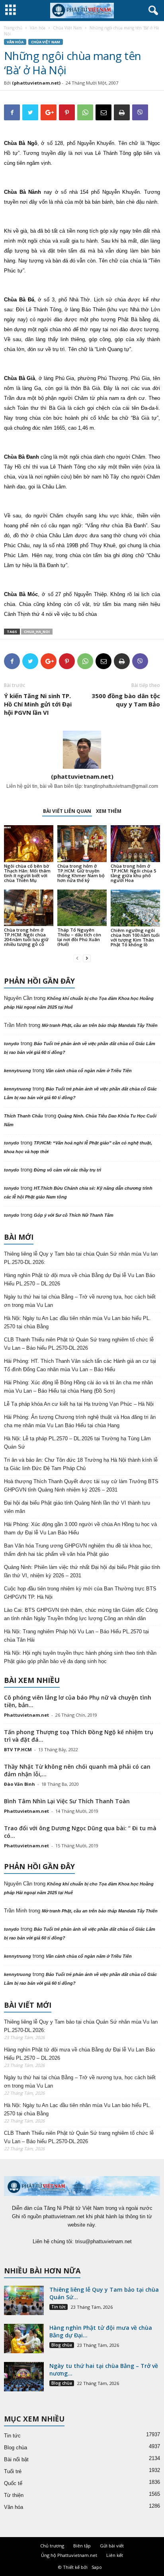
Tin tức (59, 2307)
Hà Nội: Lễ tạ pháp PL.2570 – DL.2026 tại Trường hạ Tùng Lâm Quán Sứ (77, 1443)
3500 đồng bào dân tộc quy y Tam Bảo (126, 700)
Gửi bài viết (112, 2546)
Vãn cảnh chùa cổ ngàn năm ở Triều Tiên (89, 1071)
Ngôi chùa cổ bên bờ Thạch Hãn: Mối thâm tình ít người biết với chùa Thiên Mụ (27, 873)
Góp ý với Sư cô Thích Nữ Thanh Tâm (74, 1215)
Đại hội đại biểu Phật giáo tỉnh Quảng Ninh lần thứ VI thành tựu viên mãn (77, 1507)
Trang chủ (13, 28)
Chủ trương (52, 2546)
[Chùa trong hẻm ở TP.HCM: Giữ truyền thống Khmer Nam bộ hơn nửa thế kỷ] (82, 844)
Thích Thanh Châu (23, 1116)
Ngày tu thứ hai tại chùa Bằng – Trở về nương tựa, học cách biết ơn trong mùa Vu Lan (80, 1301)
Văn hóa (38, 28)
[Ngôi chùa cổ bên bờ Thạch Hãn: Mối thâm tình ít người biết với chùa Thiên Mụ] (29, 844)
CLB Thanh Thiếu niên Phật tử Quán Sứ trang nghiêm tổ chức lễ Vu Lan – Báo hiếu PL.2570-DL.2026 (79, 1344)
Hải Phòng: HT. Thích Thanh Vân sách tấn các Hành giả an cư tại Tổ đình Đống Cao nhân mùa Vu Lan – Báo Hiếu (80, 1365)
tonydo (12, 1044)
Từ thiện (14, 2495)
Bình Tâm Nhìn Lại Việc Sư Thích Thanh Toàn (67, 1801)
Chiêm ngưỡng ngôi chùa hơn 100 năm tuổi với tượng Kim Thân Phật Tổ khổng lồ (135, 937)
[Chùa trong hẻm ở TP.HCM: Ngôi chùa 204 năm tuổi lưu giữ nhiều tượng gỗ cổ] (29, 908)
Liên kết (115, 2555)
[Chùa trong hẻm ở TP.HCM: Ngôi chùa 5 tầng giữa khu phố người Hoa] (135, 844)
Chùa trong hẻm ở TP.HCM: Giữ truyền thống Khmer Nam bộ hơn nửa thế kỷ (81, 873)
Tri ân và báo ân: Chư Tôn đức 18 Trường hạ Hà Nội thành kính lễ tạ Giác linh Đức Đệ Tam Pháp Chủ (81, 1464)
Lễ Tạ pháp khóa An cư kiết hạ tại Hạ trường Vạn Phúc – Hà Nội (79, 1404)
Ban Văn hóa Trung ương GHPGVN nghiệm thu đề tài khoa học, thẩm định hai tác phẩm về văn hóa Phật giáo (78, 1550)
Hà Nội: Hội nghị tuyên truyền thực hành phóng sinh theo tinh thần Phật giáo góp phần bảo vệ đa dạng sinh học (80, 1657)
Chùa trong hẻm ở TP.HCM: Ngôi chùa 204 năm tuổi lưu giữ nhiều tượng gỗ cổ (26, 937)
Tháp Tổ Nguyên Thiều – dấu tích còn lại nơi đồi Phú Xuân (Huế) (79, 937)
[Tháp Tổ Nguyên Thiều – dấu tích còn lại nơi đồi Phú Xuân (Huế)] (82, 908)
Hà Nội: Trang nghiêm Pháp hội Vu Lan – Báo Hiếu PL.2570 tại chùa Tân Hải (76, 1636)
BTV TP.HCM (18, 1749)
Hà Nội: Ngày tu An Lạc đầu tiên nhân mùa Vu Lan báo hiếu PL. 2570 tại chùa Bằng (77, 1322)
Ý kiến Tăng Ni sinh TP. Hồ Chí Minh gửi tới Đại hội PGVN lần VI (38, 704)
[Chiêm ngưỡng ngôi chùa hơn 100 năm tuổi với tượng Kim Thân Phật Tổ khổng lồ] (135, 908)
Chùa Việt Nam (67, 28)
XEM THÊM (109, 811)
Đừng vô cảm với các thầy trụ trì (67, 1170)
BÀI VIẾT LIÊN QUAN (67, 811)
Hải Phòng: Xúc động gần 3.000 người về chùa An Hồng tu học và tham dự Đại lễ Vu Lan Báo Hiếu (80, 1528)
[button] (152, 11)
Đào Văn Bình (20, 1784)
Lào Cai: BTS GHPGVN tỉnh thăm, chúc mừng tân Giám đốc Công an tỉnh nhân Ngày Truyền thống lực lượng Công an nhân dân (81, 1614)
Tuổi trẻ (13, 2471)
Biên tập (82, 2546)
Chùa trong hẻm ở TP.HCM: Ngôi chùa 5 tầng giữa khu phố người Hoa (133, 873)
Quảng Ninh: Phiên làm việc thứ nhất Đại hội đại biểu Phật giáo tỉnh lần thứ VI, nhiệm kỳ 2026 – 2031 (82, 1571)
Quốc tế (13, 2483)
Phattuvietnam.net (26, 1715)
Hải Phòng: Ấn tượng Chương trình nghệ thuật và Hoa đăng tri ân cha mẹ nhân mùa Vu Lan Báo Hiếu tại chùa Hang (80, 1421)
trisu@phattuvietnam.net (103, 2241)
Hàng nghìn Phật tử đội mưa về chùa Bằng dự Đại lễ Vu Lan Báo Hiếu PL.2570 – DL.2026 (79, 1279)
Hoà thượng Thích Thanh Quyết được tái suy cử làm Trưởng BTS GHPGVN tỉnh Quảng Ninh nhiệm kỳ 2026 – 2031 (81, 1486)
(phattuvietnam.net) (36, 83)
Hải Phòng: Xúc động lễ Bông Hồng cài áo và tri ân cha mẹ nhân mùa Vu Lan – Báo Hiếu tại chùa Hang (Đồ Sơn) (78, 1387)
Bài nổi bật (16, 2459)
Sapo (97, 2567)
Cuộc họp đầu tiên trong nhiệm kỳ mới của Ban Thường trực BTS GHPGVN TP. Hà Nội (80, 1593)
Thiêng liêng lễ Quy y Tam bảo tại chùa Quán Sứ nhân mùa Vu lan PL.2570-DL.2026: (81, 1258)
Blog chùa (62, 2345)
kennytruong (18, 1071)
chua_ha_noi (37, 632)
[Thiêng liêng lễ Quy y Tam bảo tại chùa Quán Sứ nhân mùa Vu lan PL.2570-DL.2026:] (24, 2301)
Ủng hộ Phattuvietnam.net (69, 2555)
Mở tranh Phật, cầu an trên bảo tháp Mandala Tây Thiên (100, 1025)
